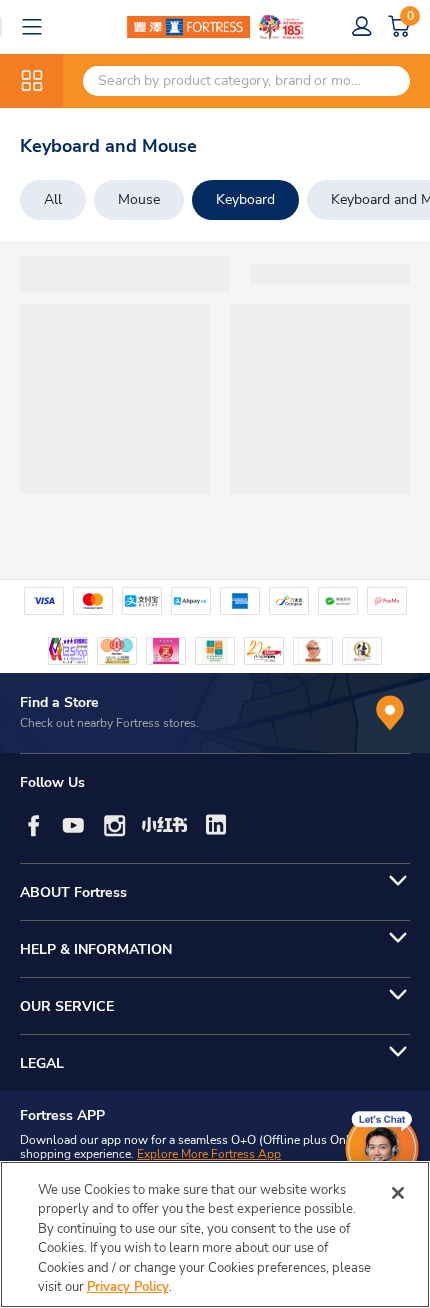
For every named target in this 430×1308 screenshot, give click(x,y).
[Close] (398, 1193)
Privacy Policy (128, 1287)
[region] (215, 1234)
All (53, 199)
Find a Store (59, 702)
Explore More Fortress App (209, 1154)
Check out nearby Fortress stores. (109, 723)
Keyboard (245, 199)
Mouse (139, 199)
